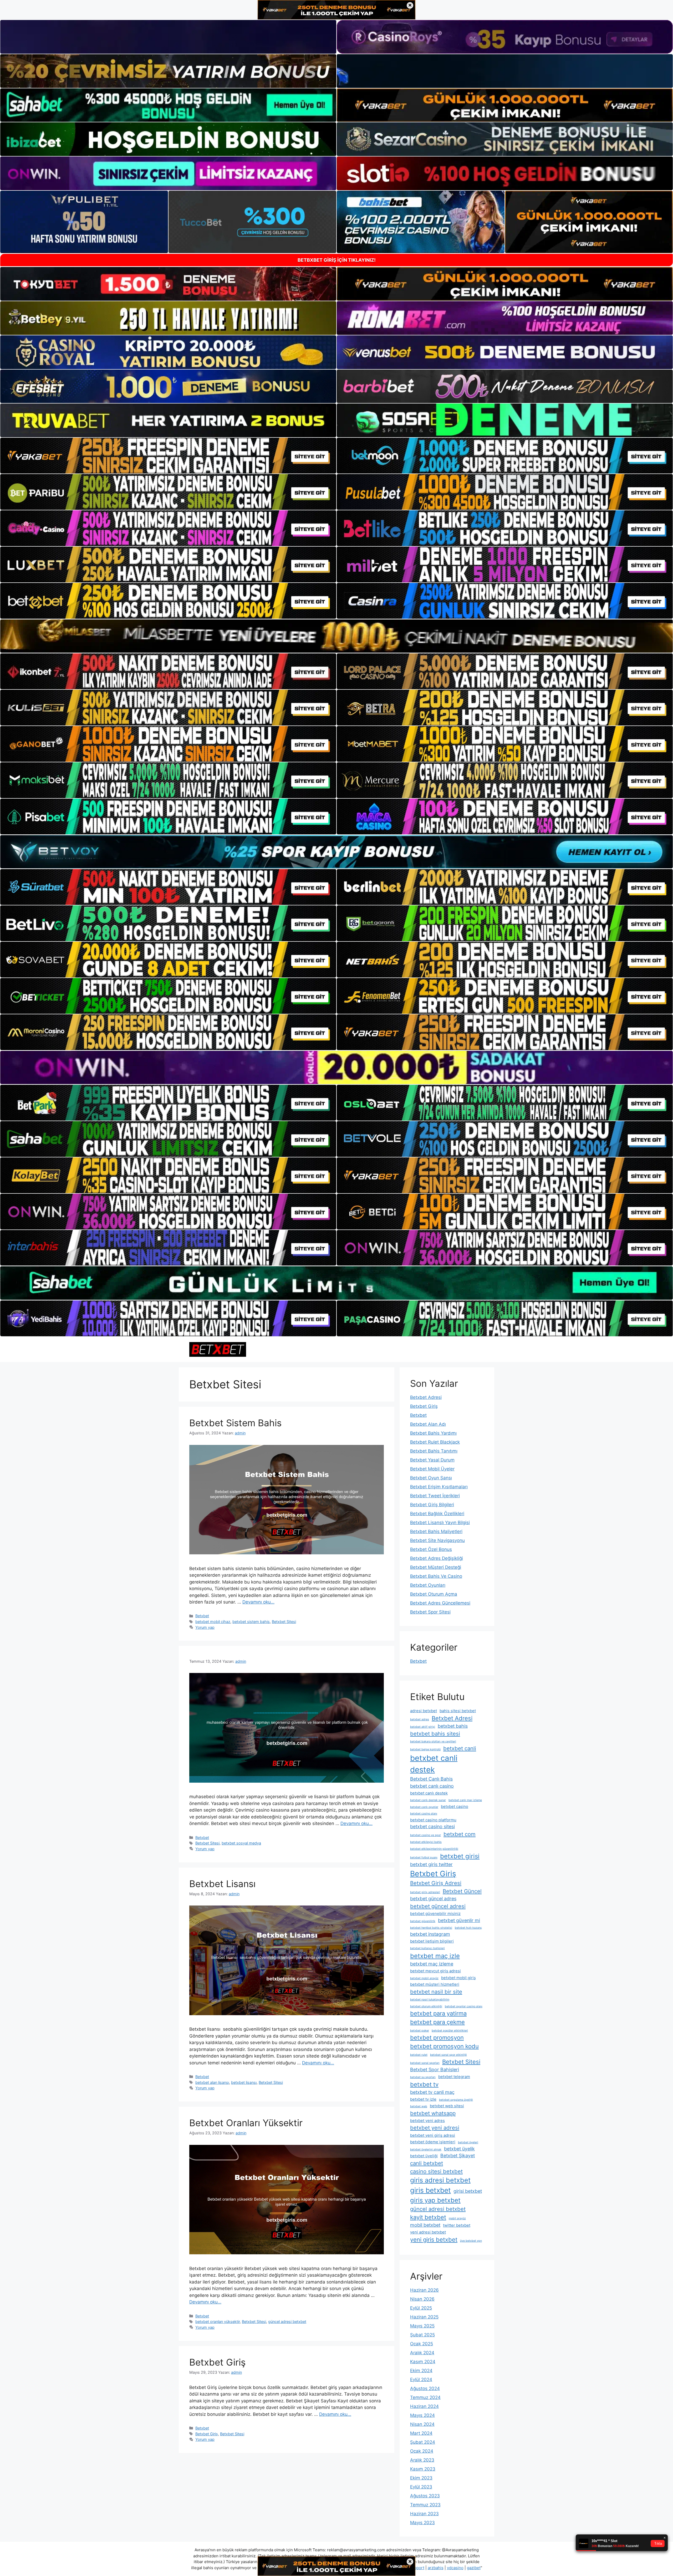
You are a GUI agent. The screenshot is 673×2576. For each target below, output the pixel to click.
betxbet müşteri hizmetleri (435, 1984)
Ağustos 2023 (425, 2496)
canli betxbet (427, 2163)
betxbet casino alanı (424, 1814)
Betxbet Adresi (426, 1397)
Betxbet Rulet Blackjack (435, 1442)
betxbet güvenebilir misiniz (435, 1914)
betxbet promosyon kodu (444, 2046)
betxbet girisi (460, 1856)
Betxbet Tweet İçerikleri (435, 1496)
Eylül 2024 (421, 2380)
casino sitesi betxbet (436, 2171)
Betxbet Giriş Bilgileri (432, 1505)
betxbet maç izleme (432, 1964)
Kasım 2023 (423, 2469)
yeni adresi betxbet (428, 2232)
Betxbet (202, 1616)
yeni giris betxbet (434, 2240)
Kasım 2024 (423, 2362)
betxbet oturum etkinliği (426, 2006)
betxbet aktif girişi (423, 1727)
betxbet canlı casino (432, 1786)
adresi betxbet (424, 1711)
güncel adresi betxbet (287, 2322)
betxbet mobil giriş (458, 1978)
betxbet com (460, 1834)
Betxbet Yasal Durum (432, 1460)
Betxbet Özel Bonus (431, 1549)
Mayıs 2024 (422, 2415)
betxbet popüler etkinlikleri (450, 2031)
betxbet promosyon (437, 2038)
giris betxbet (430, 2190)
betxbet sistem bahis (251, 1622)
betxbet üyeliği (424, 2156)
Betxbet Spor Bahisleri (435, 2070)
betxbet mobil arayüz (424, 1978)
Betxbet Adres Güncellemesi (440, 1603)
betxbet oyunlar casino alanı (464, 2006)
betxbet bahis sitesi (435, 1734)
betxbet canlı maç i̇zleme (465, 1800)
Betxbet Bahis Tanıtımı (434, 1451)
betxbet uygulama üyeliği (456, 2100)
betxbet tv (424, 2084)
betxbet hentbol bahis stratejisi (431, 1928)
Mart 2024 (421, 2433)
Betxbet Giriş (217, 2362)
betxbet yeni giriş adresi (433, 2135)
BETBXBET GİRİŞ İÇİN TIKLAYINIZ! (337, 260)
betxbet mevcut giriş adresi (435, 1971)
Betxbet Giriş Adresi (436, 1883)
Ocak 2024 (422, 2451)
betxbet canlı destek (429, 1793)
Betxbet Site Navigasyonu (437, 1540)
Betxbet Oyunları (428, 1585)
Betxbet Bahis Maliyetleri (436, 1531)
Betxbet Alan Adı (428, 1424)
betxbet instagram (430, 1934)
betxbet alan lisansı (212, 2082)
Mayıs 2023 (422, 2523)
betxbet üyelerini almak (426, 2149)
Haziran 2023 (424, 2514)
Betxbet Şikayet (458, 2156)
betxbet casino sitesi (432, 1826)
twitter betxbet (457, 2225)
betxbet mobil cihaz (213, 1622)
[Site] (168, 456)
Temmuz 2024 (425, 2397)
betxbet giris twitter (431, 1864)
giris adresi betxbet (440, 2180)
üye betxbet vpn (471, 2241)
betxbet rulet (419, 2055)
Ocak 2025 (422, 2344)
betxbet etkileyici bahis (426, 1842)
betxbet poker (420, 2031)
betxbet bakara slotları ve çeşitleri (433, 1741)
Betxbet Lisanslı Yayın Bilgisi (440, 1523)
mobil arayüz (457, 2218)
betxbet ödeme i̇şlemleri (433, 2142)
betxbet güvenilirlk (423, 1921)
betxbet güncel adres (433, 1899)
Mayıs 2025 (422, 2326)
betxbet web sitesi (447, 2106)
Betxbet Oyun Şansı (431, 1478)
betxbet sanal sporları (425, 2063)
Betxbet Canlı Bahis (431, 1779)
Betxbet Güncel (462, 1891)
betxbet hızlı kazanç (468, 1928)
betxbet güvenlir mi (459, 1920)
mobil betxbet (425, 2225)
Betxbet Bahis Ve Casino (436, 1576)
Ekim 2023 (421, 2478)
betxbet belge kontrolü (425, 1749)
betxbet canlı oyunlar (424, 1807)
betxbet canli (460, 1748)
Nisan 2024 (422, 2424)
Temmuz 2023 (425, 2505)
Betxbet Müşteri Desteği (436, 1567)
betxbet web (419, 2106)
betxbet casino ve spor (425, 1835)
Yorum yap (205, 1627)
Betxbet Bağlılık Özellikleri (437, 1514)
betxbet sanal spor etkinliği (448, 2055)
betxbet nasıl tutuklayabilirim (430, 2000)
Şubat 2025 (422, 2335)
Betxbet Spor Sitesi (430, 1612)
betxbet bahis (453, 1726)
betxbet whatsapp (433, 2113)
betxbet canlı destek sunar (428, 1800)
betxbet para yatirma (438, 2013)
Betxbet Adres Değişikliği (437, 1558)
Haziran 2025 (424, 2317)
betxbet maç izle (435, 1956)
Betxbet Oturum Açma (434, 1594)
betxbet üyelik (459, 2149)
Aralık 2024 (422, 2353)
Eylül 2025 (421, 2308)
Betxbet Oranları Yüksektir (246, 2123)
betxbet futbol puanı (424, 1857)
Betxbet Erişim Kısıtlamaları (439, 1487)
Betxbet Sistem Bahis (235, 1423)
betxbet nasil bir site (436, 1992)
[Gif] (336, 636)
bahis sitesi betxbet (458, 1711)
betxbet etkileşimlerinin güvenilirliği (434, 1849)
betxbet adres (420, 1719)
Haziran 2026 (424, 2290)
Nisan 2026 (422, 2299)
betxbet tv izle (423, 2099)
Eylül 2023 (421, 2487)
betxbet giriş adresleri (425, 1892)
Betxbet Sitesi (284, 1622)
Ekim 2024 (421, 2371)
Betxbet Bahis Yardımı (433, 1433)
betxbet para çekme (437, 2022)
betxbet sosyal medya (241, 1843)
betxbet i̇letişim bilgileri (432, 1941)
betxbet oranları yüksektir (218, 2322)
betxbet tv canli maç (432, 2092)
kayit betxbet (428, 2217)
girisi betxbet (468, 2191)
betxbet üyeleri (468, 2142)
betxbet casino (455, 1806)
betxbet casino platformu (433, 1820)
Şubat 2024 (423, 2442)
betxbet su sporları (423, 2077)
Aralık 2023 (422, 2460)
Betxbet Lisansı (222, 1884)
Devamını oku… (258, 1602)
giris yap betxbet (435, 2200)
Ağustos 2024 (425, 2388)
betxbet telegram (454, 2077)
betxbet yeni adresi (435, 2128)
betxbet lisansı (244, 2082)
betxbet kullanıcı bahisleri (427, 1948)
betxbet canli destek (434, 1764)
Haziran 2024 (424, 2406)
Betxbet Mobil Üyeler (432, 1469)
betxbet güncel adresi (438, 1906)
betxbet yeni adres (427, 2121)
